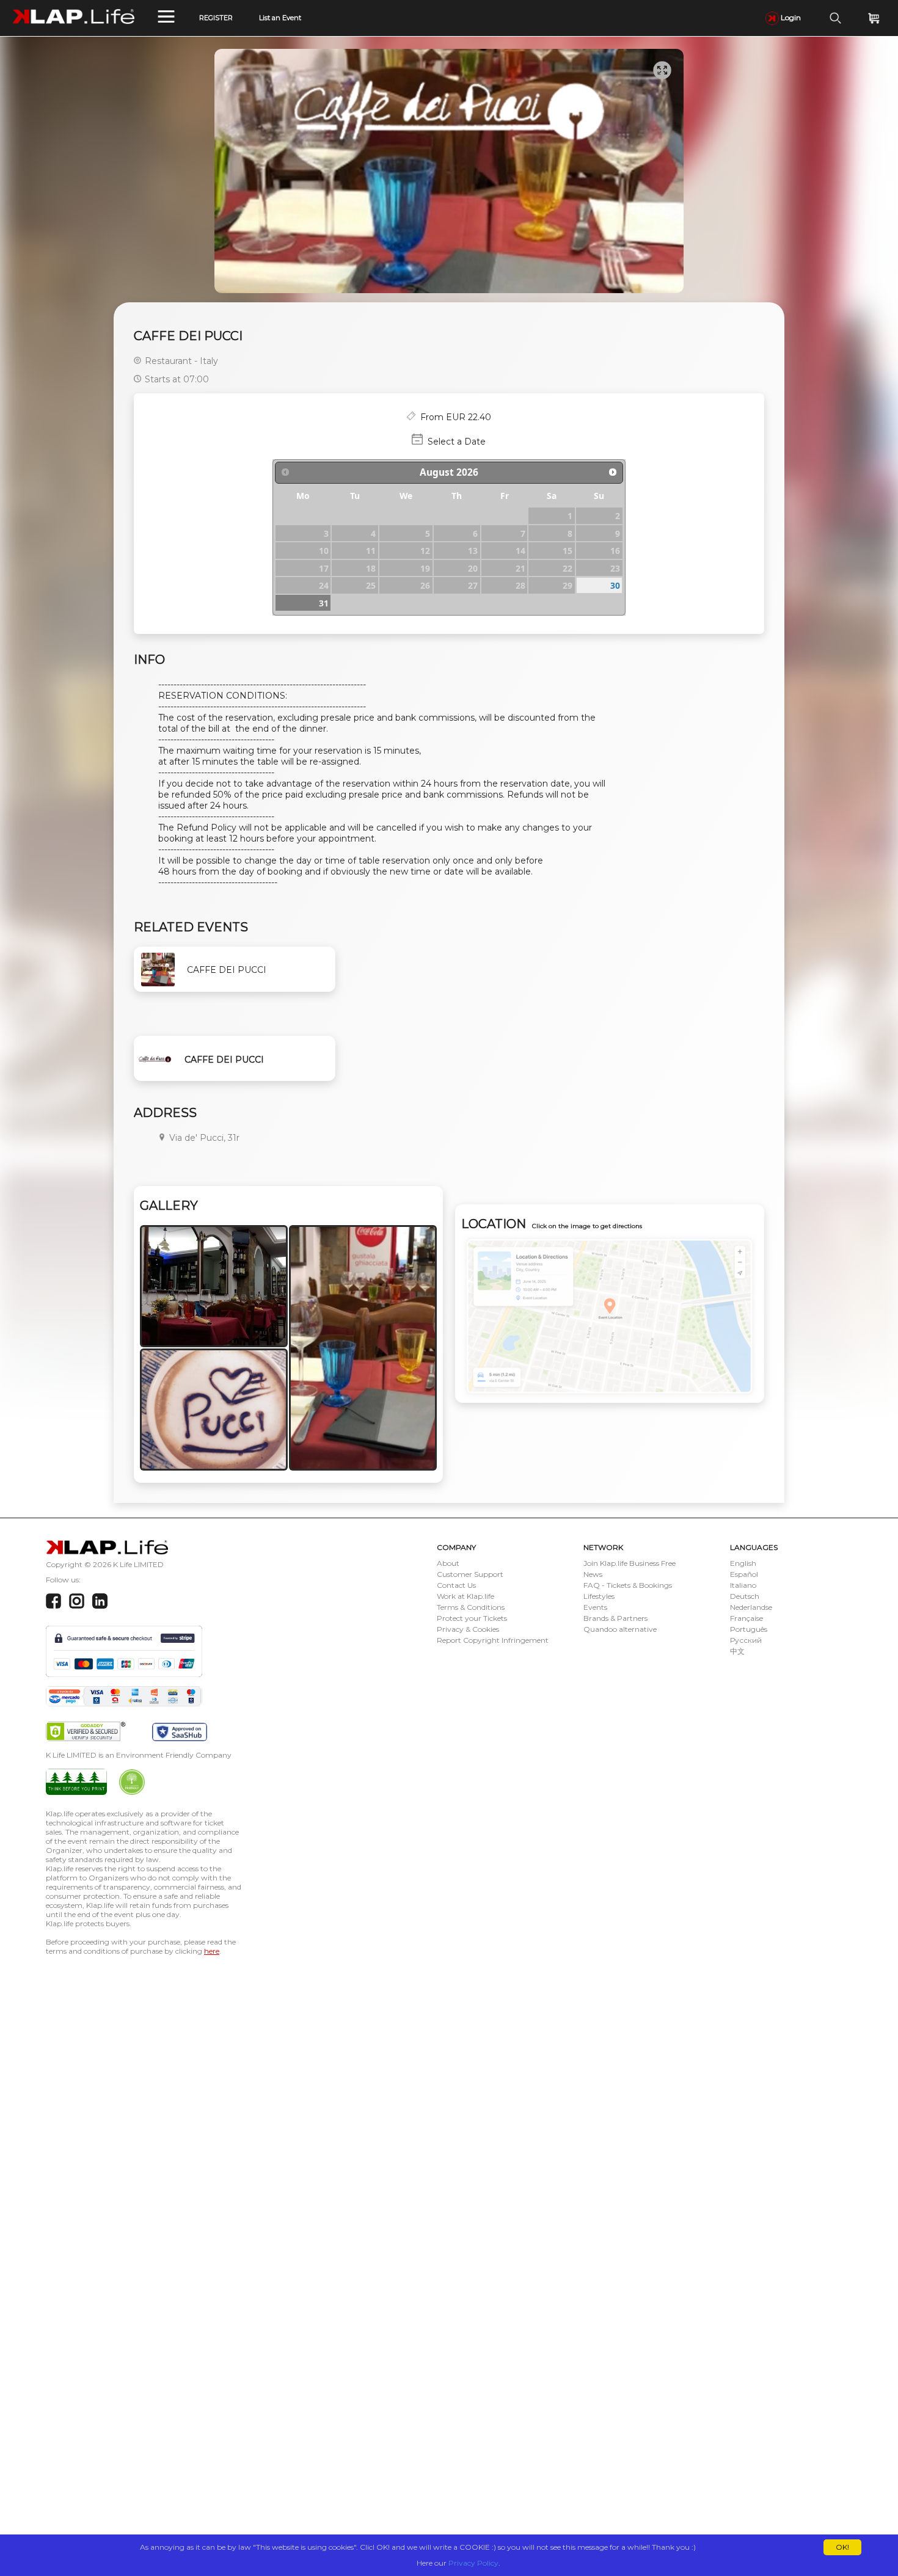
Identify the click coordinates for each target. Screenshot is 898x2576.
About (448, 1563)
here (212, 1951)
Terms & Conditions (471, 1607)
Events (595, 1607)
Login (790, 17)
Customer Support (470, 1574)
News (593, 1574)
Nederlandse (751, 1607)
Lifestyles (599, 1596)
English (743, 1563)
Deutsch (745, 1596)
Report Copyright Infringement (493, 1640)
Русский (746, 1640)
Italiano (743, 1585)
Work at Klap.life (465, 1596)
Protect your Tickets (472, 1618)
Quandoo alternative (620, 1629)
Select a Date (457, 442)
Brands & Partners (615, 1618)
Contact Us (456, 1585)
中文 (737, 1651)
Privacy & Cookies (468, 1629)
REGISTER (216, 18)
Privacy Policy (473, 2563)
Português (749, 1629)
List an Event (280, 18)
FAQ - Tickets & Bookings (628, 1585)
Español (744, 1574)
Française (747, 1618)
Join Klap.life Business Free (630, 1563)
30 (615, 585)
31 (324, 603)
